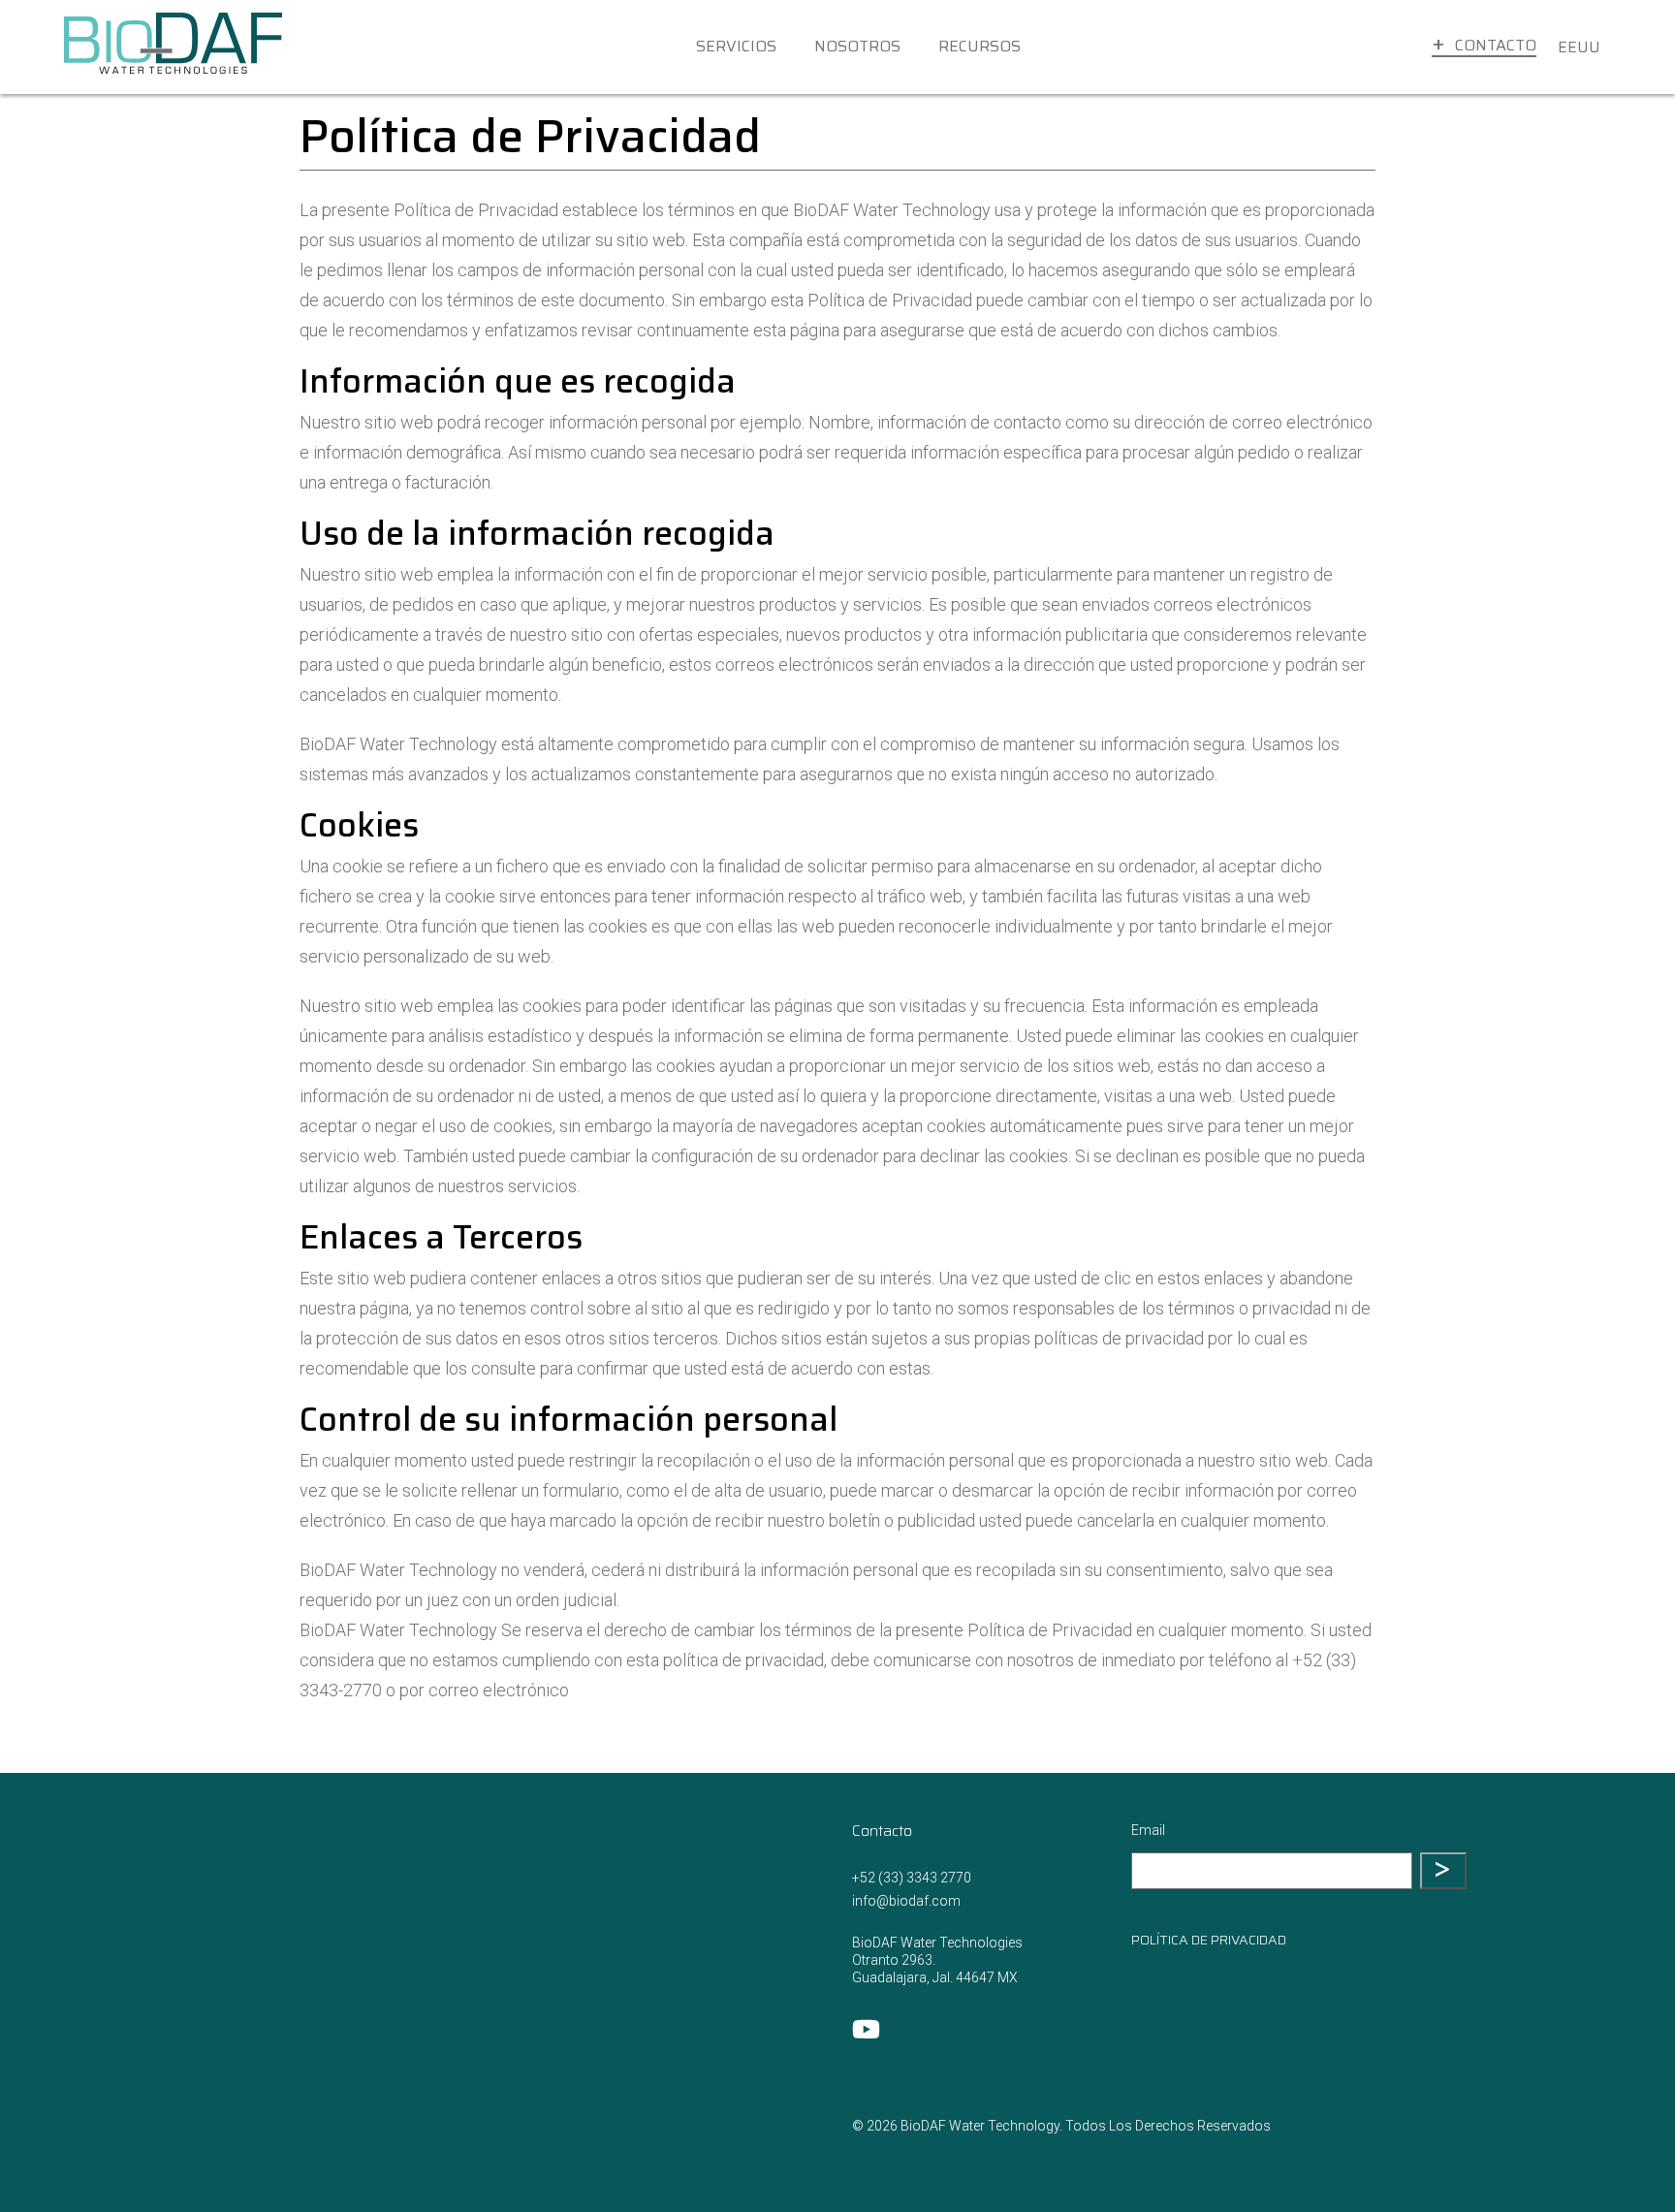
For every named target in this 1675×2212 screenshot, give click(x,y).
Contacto (1496, 45)
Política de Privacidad (1209, 1940)
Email (1148, 1830)
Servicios (736, 46)
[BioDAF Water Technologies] (173, 47)
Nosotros (857, 46)
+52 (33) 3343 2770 (912, 1878)
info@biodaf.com (906, 1901)
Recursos (980, 46)
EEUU (1579, 47)
